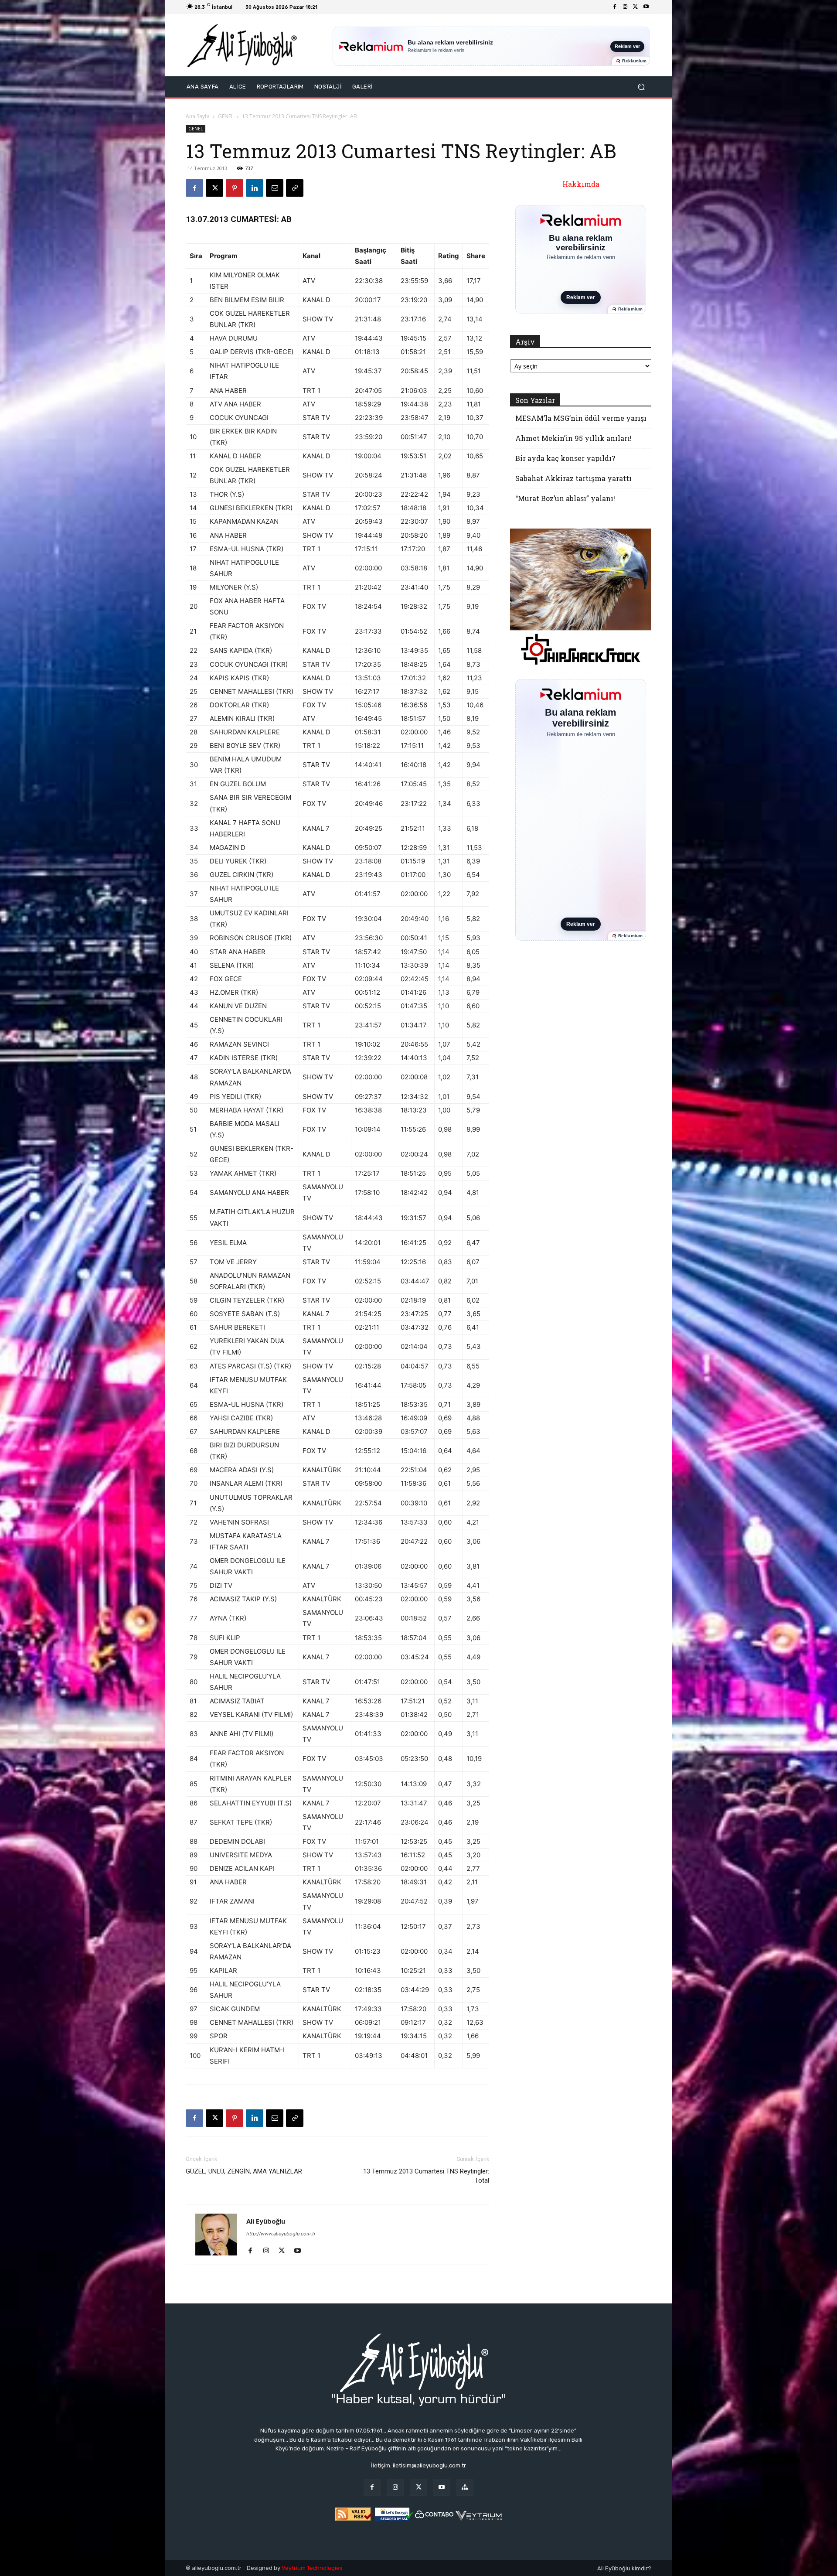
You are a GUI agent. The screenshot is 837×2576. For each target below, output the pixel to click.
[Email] (275, 188)
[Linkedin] (255, 188)
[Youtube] (646, 7)
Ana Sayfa (198, 116)
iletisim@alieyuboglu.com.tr (429, 2465)
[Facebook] (615, 7)
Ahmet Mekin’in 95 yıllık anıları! (573, 438)
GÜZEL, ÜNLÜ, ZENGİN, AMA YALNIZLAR (244, 2171)
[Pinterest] (235, 188)
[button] (641, 87)
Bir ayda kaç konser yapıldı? (565, 458)
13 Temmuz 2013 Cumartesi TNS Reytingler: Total (426, 2176)
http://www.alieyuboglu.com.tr (281, 2234)
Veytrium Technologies (312, 2568)
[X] (636, 7)
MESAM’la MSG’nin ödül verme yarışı (581, 418)
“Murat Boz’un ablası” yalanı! (565, 498)
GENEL (226, 116)
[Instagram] (625, 7)
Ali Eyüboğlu (266, 2221)
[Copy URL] (295, 188)
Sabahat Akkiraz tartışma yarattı (573, 478)
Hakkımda (581, 184)
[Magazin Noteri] (465, 2487)
